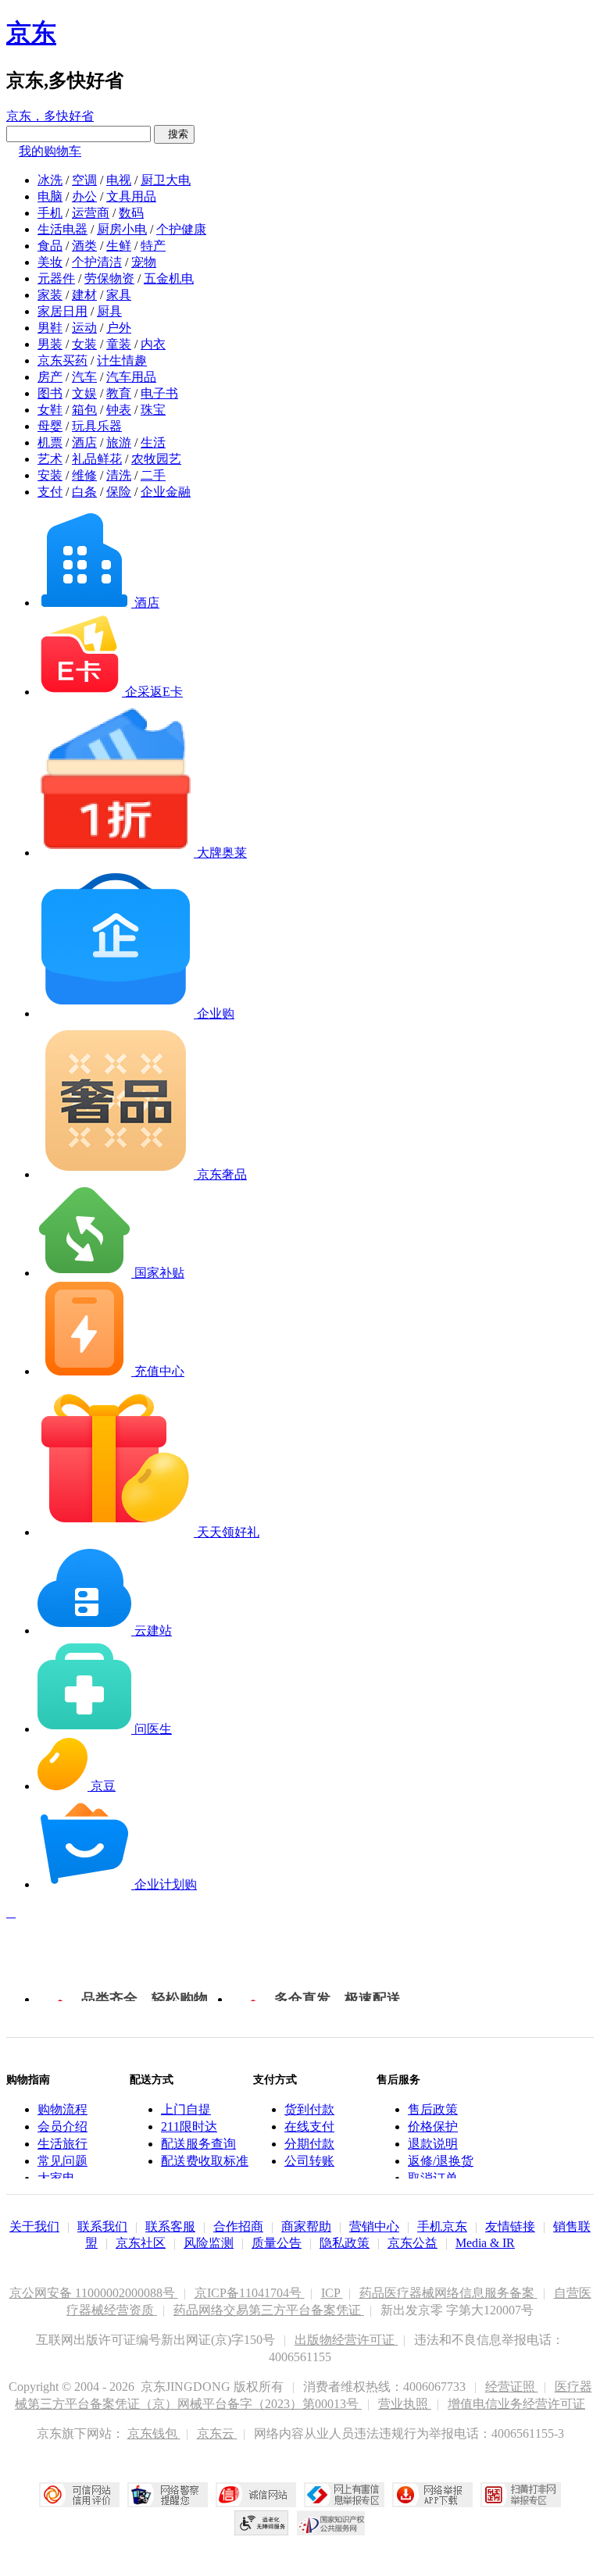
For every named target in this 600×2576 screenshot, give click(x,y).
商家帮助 (306, 2226)
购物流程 (62, 2109)
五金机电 (169, 278)
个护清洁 (97, 262)
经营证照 (512, 2387)
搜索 (174, 134)
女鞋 (50, 410)
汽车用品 (131, 377)
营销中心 (374, 2226)
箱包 (84, 410)
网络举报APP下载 (432, 2495)
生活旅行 (62, 2144)
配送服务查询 (198, 2144)
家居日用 (62, 311)
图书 (50, 393)
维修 (84, 475)
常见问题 (62, 2161)
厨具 (109, 311)
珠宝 (153, 410)
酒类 (84, 246)
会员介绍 (62, 2126)
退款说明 (433, 2144)
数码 (131, 213)
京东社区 (141, 2243)
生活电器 (62, 229)
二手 (153, 475)
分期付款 (309, 2144)
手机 (50, 213)
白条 (84, 492)
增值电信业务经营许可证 (516, 2404)
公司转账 (309, 2161)
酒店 (84, 442)
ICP (332, 2293)
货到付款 (309, 2109)
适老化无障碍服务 (262, 2523)
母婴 (50, 426)
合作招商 (238, 2226)
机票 (50, 442)
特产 (153, 246)
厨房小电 (122, 229)
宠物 (144, 262)
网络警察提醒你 (168, 2495)
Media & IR (485, 2243)
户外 (119, 328)
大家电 (56, 2178)
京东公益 (412, 2243)
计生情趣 (122, 360)
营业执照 (405, 2404)
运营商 (91, 213)
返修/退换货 (441, 2161)
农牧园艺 (156, 459)
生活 (153, 442)
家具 (119, 295)
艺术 (50, 459)
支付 (50, 492)
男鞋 (50, 328)
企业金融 (166, 492)
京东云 (217, 2433)
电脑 (50, 196)
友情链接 (510, 2226)
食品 (50, 246)
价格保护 (433, 2126)
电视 (119, 180)
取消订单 (433, 2178)
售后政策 (433, 2109)
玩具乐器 (97, 426)
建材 (84, 295)
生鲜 (119, 246)
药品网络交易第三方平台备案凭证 (269, 2310)
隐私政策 (345, 2243)
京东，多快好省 (50, 116)
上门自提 (186, 2109)
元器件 (56, 278)
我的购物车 (50, 151)
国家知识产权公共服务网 (331, 2523)
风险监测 (209, 2243)
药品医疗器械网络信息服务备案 (448, 2293)
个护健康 (181, 229)
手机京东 (442, 2226)
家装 (50, 295)
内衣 (153, 344)
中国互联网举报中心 (344, 2495)
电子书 (159, 393)
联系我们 (102, 2226)
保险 (119, 492)
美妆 (50, 262)
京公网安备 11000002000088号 (94, 2293)
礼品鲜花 (97, 459)
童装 (119, 344)
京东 (31, 33)
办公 (84, 196)
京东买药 (62, 360)
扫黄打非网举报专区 (521, 2495)
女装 (84, 344)
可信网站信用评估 (79, 2495)
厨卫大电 (166, 180)
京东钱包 (154, 2433)
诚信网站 (256, 2495)
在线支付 (309, 2126)
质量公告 (277, 2243)
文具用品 (131, 196)
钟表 (119, 410)
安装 (50, 475)
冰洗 (50, 180)
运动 (84, 328)
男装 (50, 344)
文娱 (84, 393)
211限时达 (189, 2126)
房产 (50, 377)
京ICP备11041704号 (250, 2293)
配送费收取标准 (205, 2161)
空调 (84, 180)
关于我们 (34, 2226)
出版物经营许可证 (346, 2340)
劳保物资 (109, 278)
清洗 (119, 475)
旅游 (119, 442)
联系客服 (170, 2226)
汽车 (84, 377)
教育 (119, 393)
